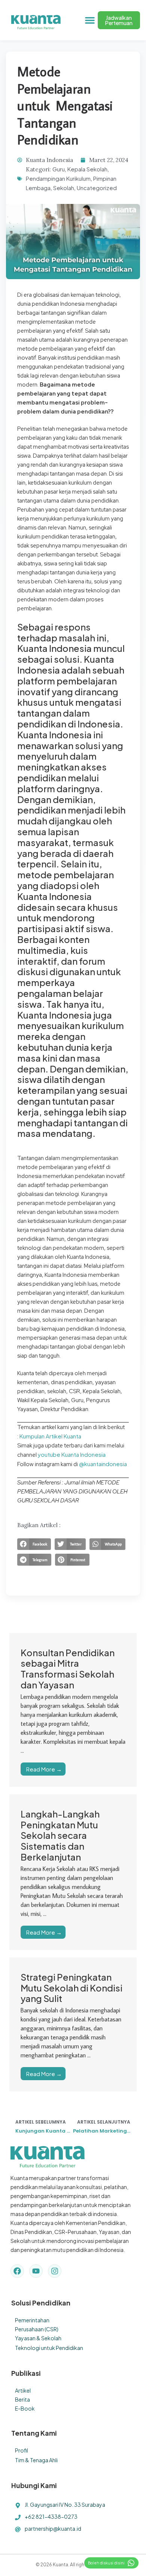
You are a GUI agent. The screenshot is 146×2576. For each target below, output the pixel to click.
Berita (22, 2399)
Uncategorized (97, 188)
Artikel (23, 2390)
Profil (22, 2450)
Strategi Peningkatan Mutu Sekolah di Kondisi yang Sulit (72, 1988)
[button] (90, 20)
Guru (59, 169)
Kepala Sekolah (87, 169)
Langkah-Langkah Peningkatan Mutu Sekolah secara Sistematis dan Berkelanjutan (60, 1835)
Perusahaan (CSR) (37, 2329)
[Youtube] (36, 2271)
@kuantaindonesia (103, 1464)
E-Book (25, 2408)
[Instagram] (55, 2271)
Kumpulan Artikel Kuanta (50, 1436)
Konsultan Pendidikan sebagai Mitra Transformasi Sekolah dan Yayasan (68, 1669)
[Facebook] (17, 2271)
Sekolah (64, 188)
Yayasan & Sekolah (38, 2338)
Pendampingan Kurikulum (58, 178)
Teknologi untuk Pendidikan (49, 2348)
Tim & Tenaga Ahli (36, 2460)
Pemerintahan (32, 2320)
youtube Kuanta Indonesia (72, 1454)
